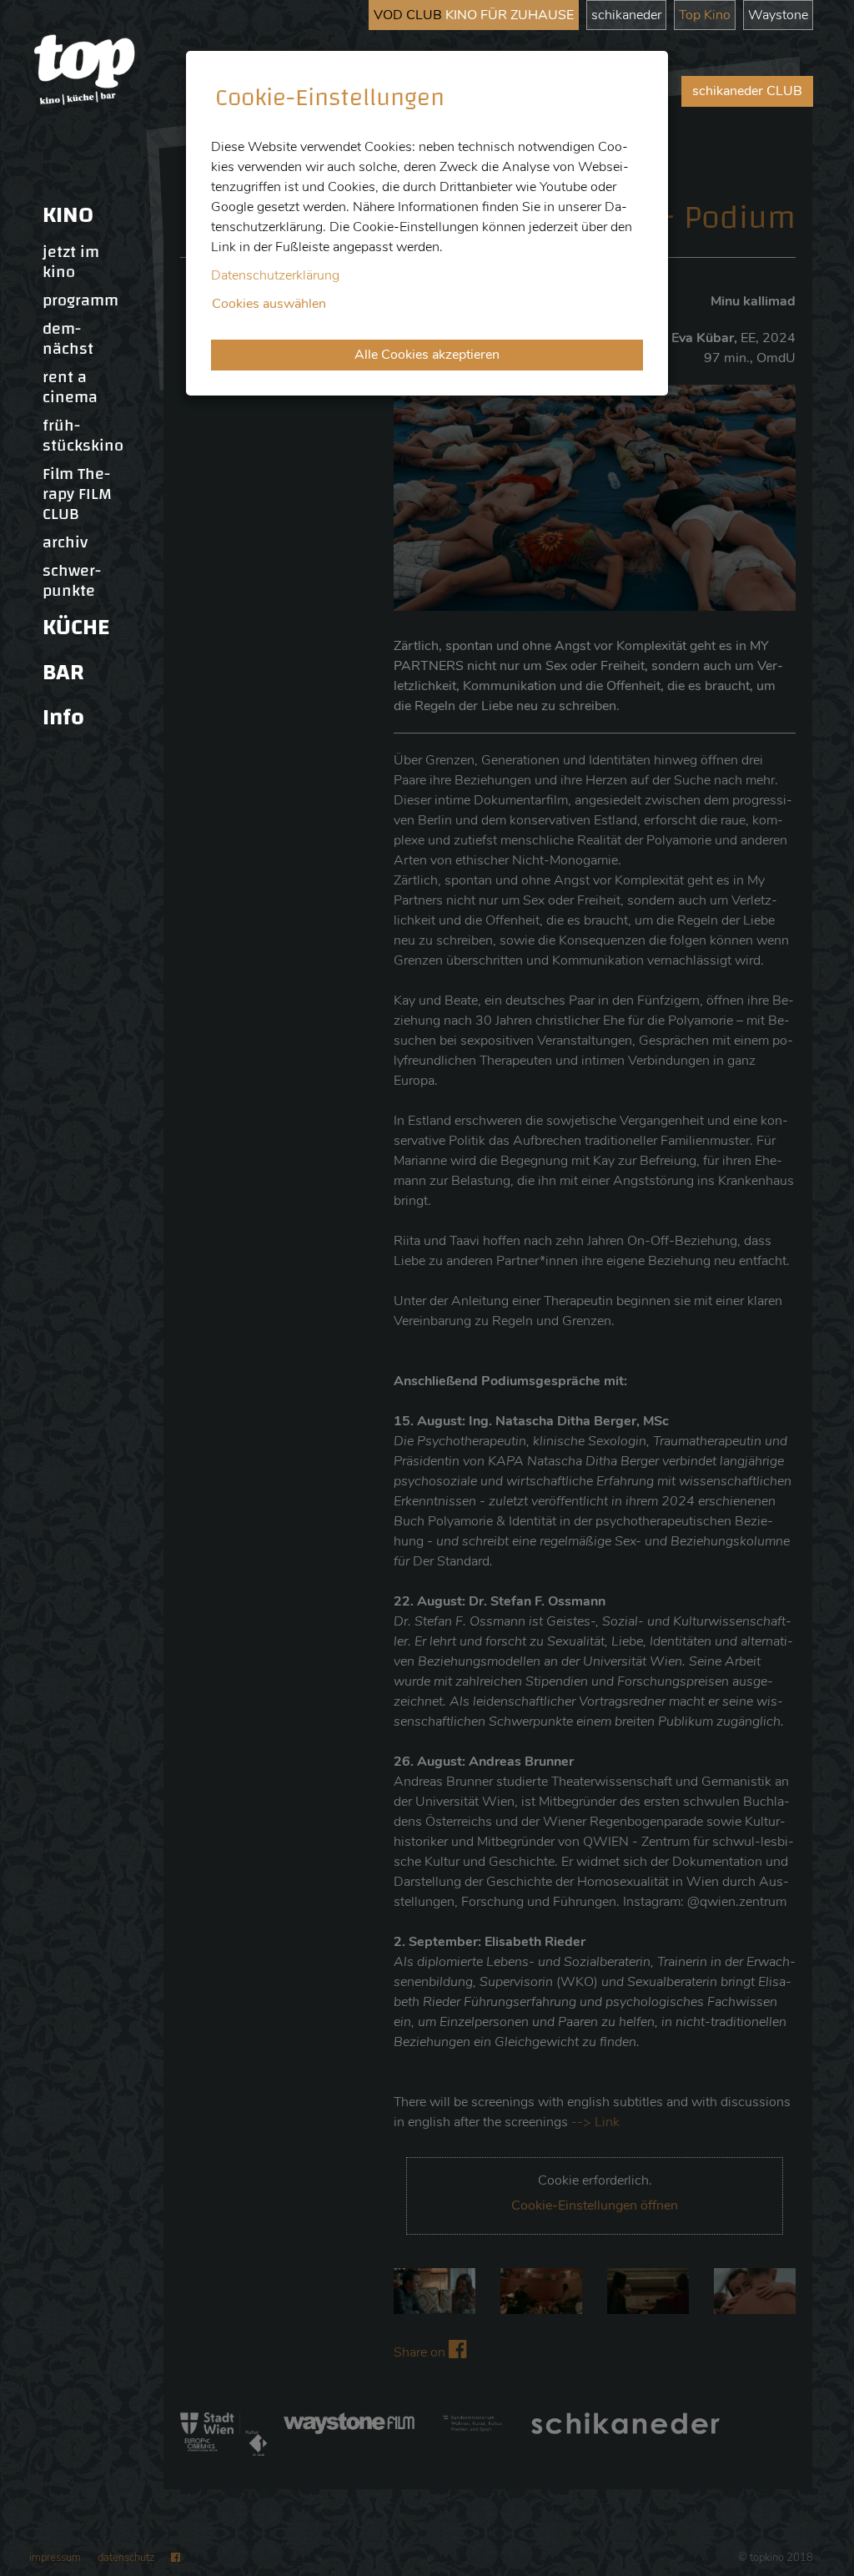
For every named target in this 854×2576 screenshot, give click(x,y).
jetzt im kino (71, 262)
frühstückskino (83, 436)
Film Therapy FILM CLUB (77, 494)
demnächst (68, 339)
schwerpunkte (72, 581)
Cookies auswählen (269, 304)
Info (63, 717)
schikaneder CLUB (747, 91)
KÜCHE (76, 627)
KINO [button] (68, 215)
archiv (65, 542)
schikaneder (626, 15)
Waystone (778, 15)
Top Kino (705, 15)
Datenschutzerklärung (275, 275)
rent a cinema (70, 387)
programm (80, 300)
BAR (63, 672)
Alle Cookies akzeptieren (427, 355)
